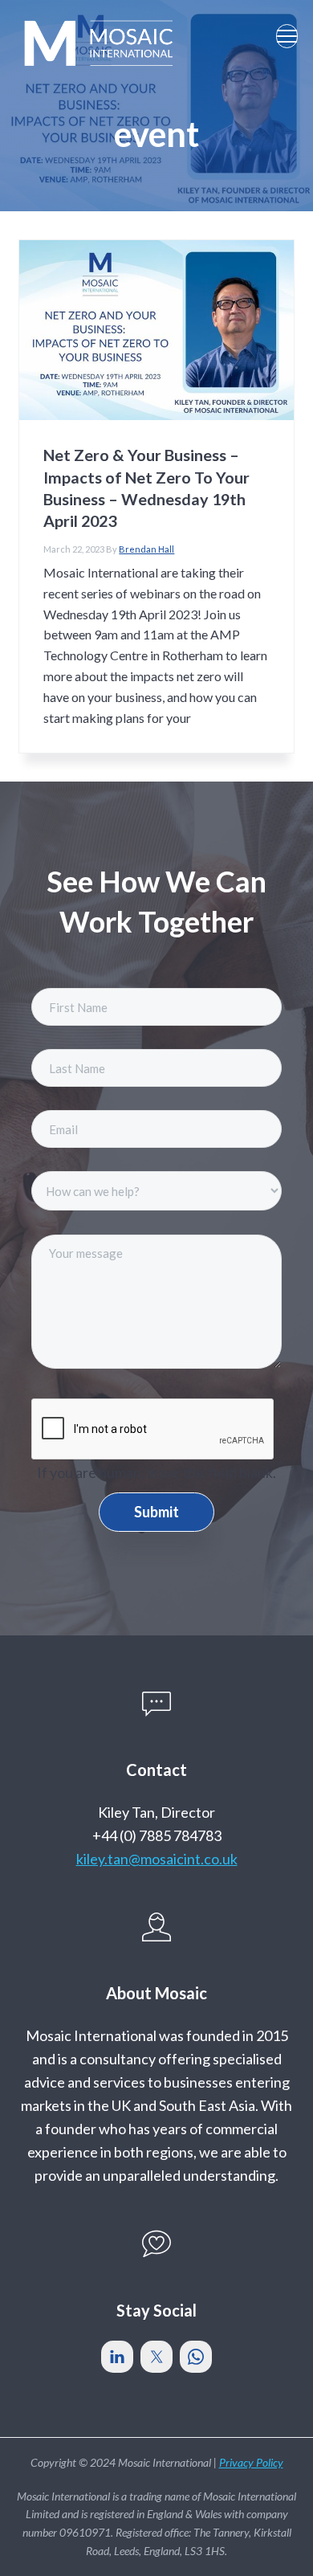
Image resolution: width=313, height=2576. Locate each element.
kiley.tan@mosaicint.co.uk (157, 1859)
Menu (287, 36)
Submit (156, 1512)
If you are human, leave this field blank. (156, 1472)
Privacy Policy (251, 2462)
